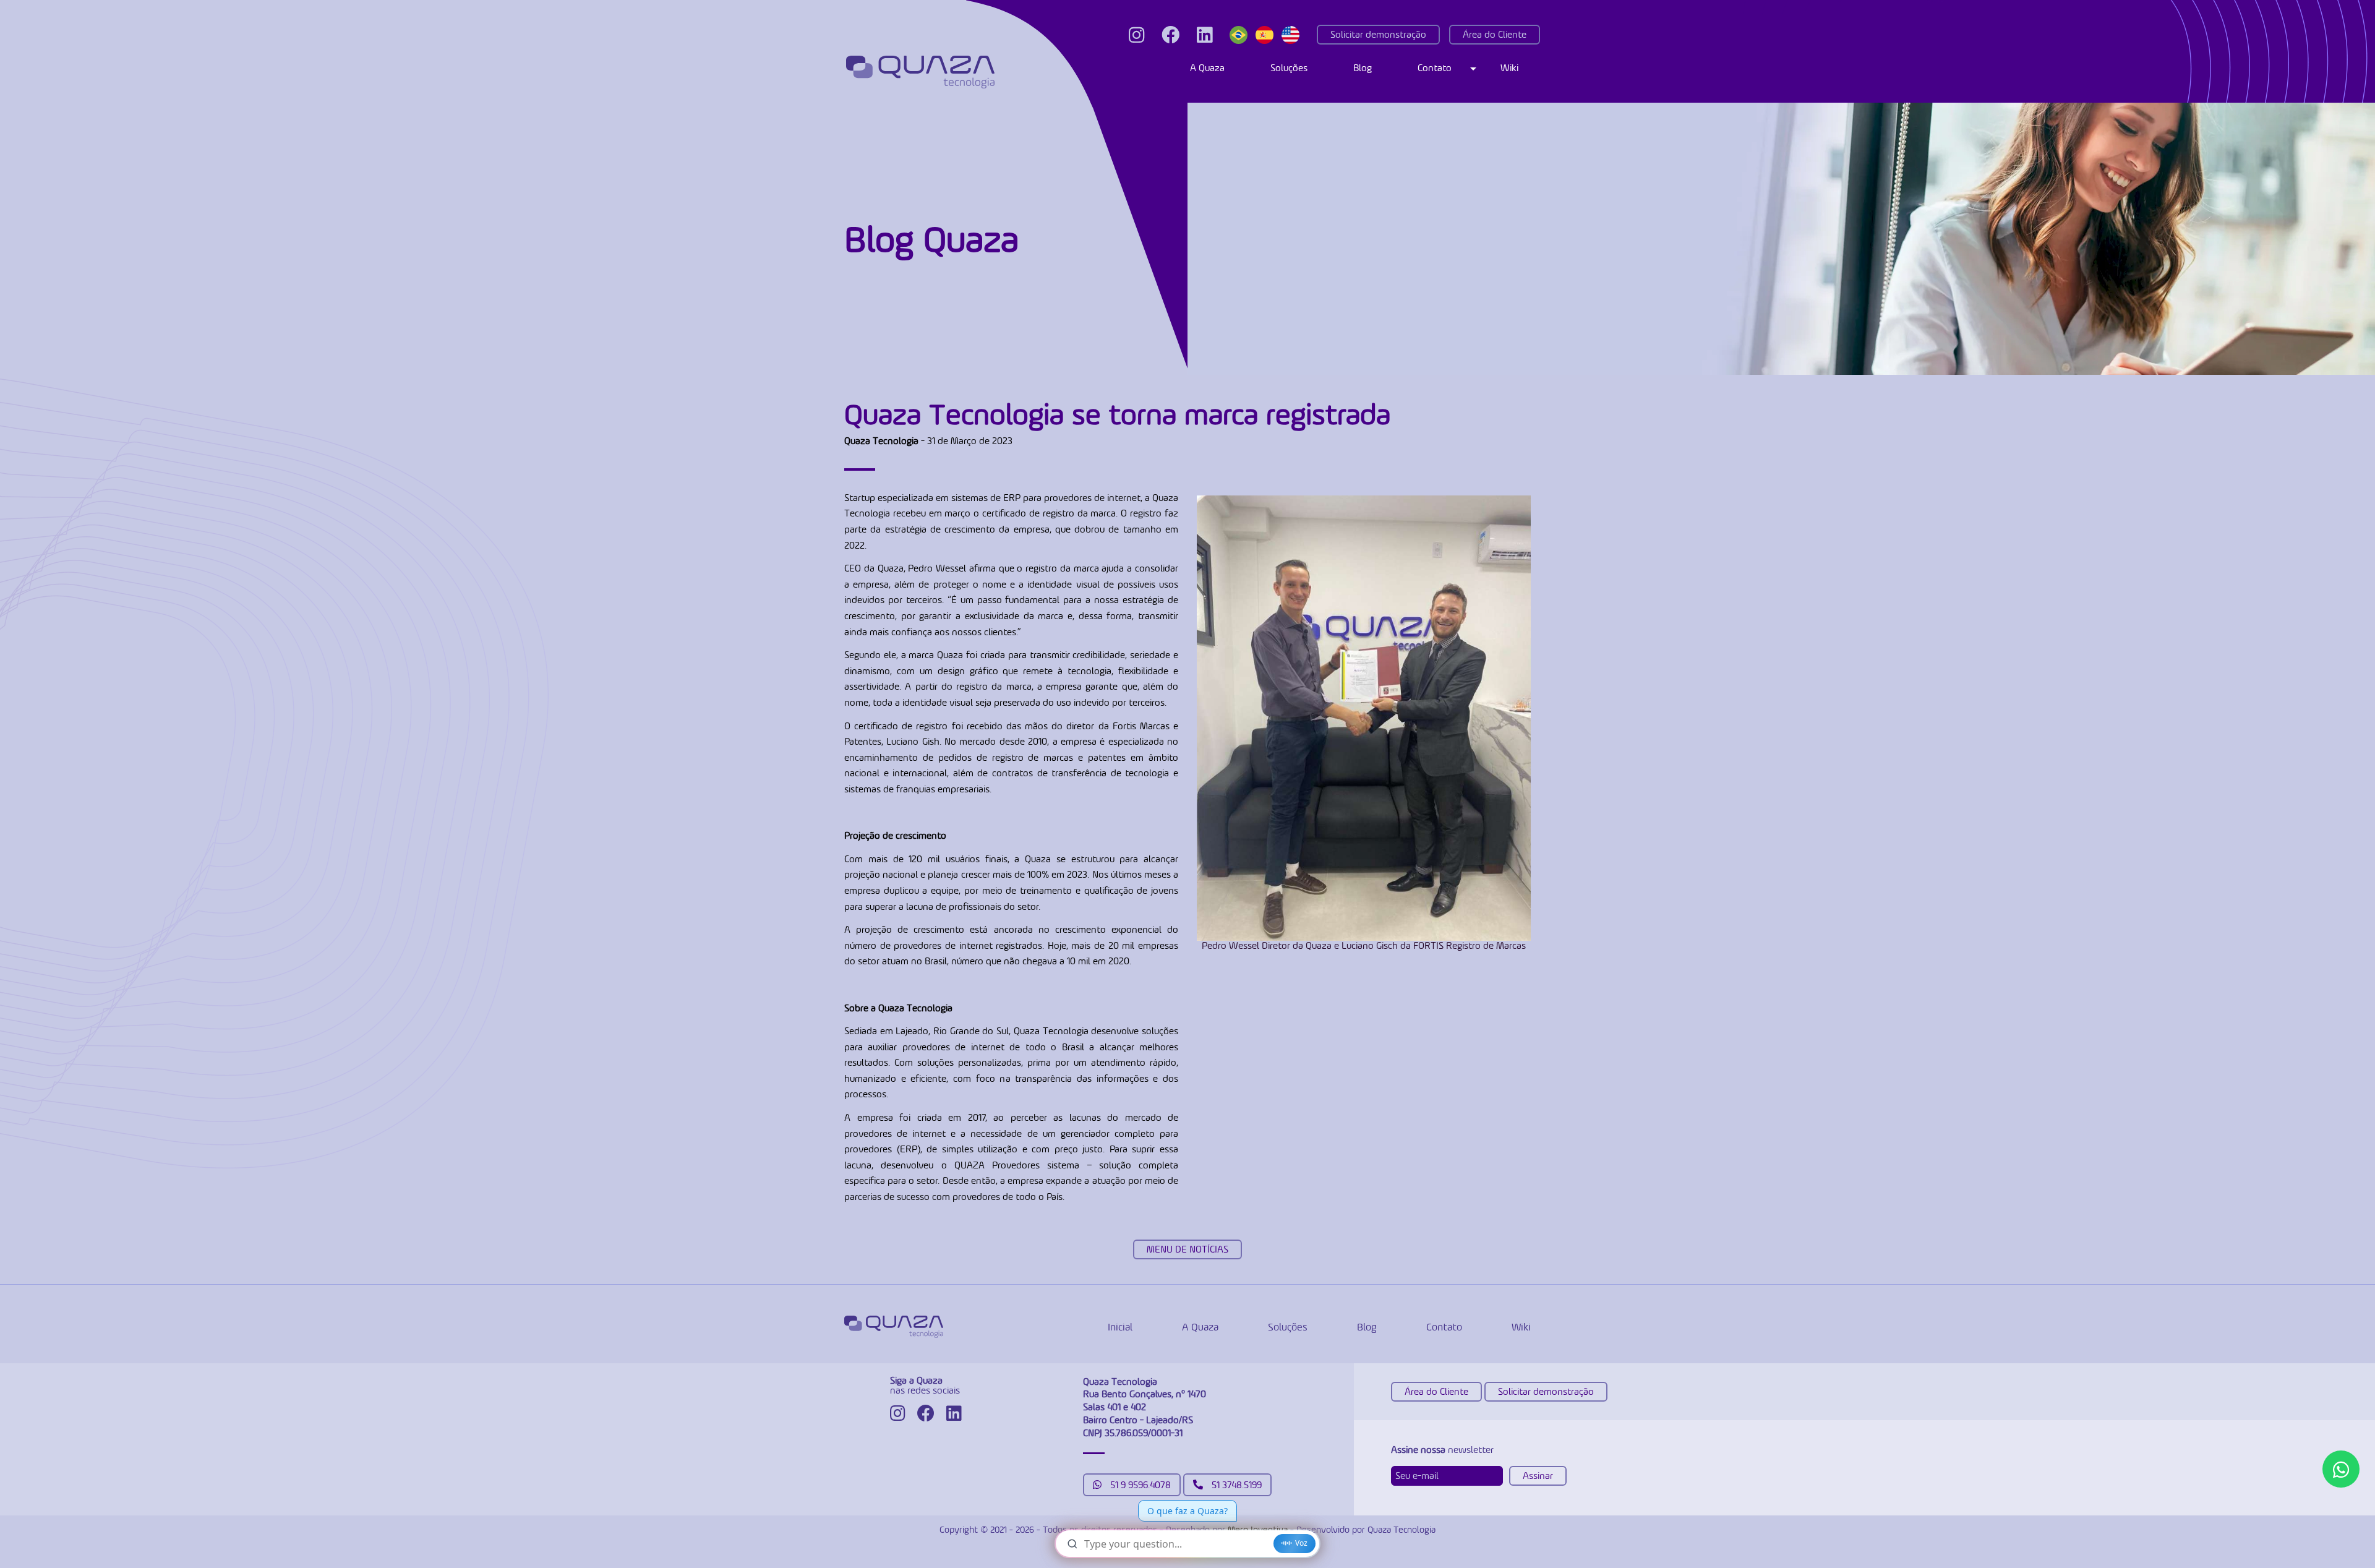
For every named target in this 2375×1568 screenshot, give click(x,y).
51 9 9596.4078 (1139, 1485)
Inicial (1120, 1327)
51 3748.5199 (1235, 1485)
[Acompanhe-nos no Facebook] (1170, 35)
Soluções (1289, 68)
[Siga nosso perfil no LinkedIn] (1205, 35)
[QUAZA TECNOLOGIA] (920, 72)
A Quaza (1207, 68)
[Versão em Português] (1241, 35)
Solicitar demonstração (1378, 34)
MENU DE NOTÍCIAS (1187, 1249)
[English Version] (1293, 35)
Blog (1363, 68)
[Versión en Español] (1267, 35)
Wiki (1509, 68)
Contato (1435, 68)
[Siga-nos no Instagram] (1136, 35)
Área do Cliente (1495, 34)
